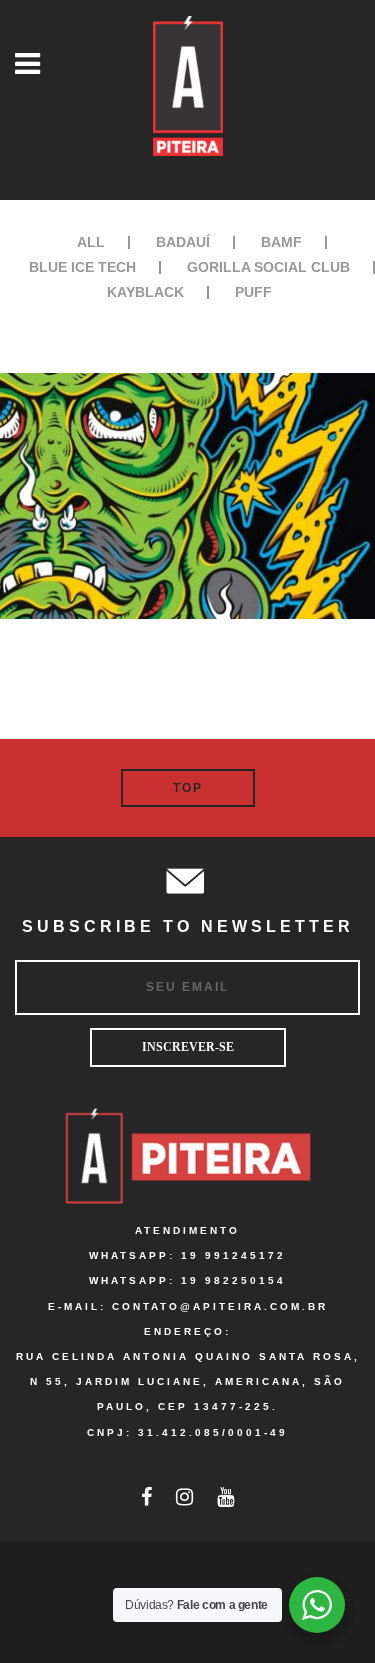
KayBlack (145, 292)
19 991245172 (233, 1255)
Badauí (183, 242)
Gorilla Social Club (268, 267)
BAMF (281, 242)
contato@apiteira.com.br (220, 1306)
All (91, 242)
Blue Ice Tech (82, 267)
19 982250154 (233, 1280)
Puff (253, 292)
